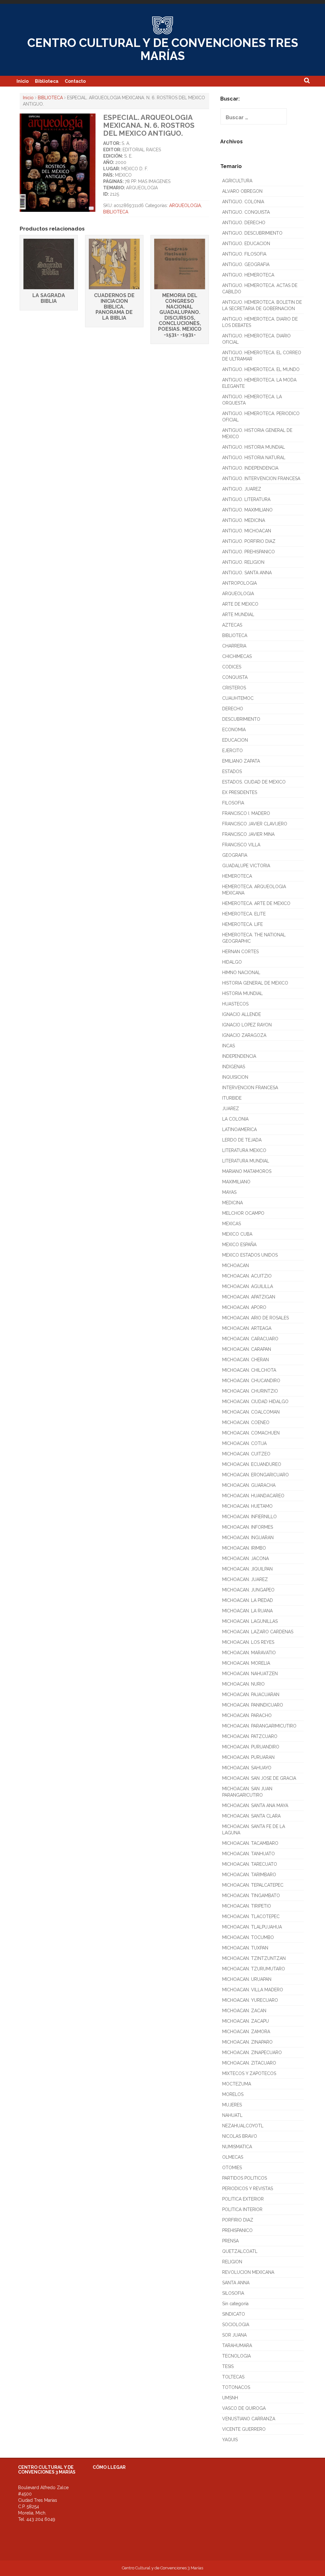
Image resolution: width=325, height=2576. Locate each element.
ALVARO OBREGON (242, 191)
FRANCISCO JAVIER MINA (248, 834)
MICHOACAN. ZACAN (244, 2011)
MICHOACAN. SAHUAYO (247, 1768)
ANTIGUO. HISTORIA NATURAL (254, 458)
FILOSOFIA (233, 803)
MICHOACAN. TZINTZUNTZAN (254, 1958)
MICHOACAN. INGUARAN (248, 1538)
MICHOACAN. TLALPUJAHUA (252, 1927)
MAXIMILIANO (236, 1182)
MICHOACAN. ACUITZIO (247, 1276)
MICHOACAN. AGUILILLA (248, 1286)
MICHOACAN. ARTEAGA (247, 1328)
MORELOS (233, 2094)
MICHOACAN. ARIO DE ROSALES (255, 1318)
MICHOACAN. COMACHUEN (251, 1433)
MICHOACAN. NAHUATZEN (250, 1674)
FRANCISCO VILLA (241, 845)
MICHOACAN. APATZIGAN (249, 1297)
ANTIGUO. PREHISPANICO (249, 552)
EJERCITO (232, 751)
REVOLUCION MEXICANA (248, 2272)
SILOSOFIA (233, 2293)
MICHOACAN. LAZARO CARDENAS (258, 1632)
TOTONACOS (236, 2387)
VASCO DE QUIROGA (244, 2408)
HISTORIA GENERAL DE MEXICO (255, 983)
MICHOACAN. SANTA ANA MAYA (255, 1805)
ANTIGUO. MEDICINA (244, 520)
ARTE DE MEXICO (240, 604)
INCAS (229, 1046)
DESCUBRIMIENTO (241, 719)
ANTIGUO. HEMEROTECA (248, 275)
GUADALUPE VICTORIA (246, 866)
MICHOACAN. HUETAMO (247, 1506)
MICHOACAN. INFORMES (248, 1527)
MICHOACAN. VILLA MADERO (253, 1990)
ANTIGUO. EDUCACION (246, 244)
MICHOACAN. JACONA (245, 1558)
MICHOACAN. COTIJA (244, 1443)
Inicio (23, 81)
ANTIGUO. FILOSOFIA (244, 254)
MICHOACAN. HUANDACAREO (253, 1496)
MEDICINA (232, 1203)
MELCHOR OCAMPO (243, 1213)
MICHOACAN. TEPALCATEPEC (253, 1885)
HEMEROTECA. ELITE (244, 914)
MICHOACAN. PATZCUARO (250, 1736)
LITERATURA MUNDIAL (246, 1161)
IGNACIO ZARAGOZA (244, 1035)
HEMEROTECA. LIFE (242, 924)
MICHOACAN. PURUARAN (248, 1757)
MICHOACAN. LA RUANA (247, 1611)
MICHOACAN (235, 1265)
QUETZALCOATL (240, 2251)
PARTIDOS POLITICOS (245, 2178)
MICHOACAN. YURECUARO (250, 2000)
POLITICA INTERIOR (242, 2209)
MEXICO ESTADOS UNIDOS (250, 1255)
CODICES (232, 667)
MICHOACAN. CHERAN (245, 1360)
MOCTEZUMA (237, 2084)
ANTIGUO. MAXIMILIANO (247, 510)
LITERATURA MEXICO (244, 1150)
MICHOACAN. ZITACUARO (249, 2063)
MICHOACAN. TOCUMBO (248, 1937)
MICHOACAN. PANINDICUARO (253, 1705)
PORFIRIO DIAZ (238, 2220)
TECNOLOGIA (236, 2356)
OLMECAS (233, 2157)
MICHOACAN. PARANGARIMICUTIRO (259, 1726)
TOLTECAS (233, 2377)
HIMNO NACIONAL (241, 973)
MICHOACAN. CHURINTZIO (250, 1391)
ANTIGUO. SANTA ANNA (247, 573)
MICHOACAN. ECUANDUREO (252, 1464)
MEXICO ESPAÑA (239, 1245)
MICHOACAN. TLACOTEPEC (251, 1916)
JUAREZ (231, 1109)
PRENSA (230, 2241)
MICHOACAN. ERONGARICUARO (255, 1475)
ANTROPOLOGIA (239, 583)
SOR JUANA (234, 2335)
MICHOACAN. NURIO (243, 1684)
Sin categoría (235, 2304)
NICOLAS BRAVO (240, 2136)
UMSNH (230, 2398)
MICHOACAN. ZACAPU (245, 2021)
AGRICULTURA (237, 181)
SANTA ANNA (236, 2283)
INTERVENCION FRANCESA (250, 1088)
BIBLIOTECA (50, 98)
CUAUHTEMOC (238, 698)
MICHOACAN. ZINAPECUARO (252, 2052)
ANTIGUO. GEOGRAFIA (246, 264)
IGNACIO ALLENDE (242, 1014)
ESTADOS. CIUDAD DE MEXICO (254, 782)
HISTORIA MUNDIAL (242, 993)
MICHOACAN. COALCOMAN (251, 1412)
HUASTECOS (235, 1004)
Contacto (75, 81)
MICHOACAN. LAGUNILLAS (250, 1621)
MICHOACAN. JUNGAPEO (248, 1590)
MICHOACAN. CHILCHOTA (249, 1370)
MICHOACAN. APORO (244, 1307)
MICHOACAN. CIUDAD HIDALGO (255, 1402)
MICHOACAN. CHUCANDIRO (251, 1381)
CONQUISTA (235, 677)
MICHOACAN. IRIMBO (244, 1548)
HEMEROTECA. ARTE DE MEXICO (256, 903)
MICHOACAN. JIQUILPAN (247, 1569)
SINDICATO (234, 2314)
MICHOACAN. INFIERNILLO (249, 1517)
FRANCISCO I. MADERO (246, 813)
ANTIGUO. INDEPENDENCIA (250, 468)
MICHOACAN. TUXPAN (245, 1948)
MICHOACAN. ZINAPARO (247, 2042)
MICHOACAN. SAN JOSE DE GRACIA (259, 1778)
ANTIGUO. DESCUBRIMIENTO (252, 233)
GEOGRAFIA (235, 855)
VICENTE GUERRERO (244, 2429)
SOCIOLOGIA (236, 2325)
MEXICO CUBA (237, 1234)
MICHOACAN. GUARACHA (249, 1485)
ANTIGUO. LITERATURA (246, 499)
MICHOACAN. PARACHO (247, 1715)
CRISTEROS (234, 688)
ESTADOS (232, 771)
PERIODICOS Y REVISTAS (248, 2189)
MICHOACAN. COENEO (246, 1422)
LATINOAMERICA (239, 1129)
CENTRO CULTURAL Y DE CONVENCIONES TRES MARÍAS (163, 49)
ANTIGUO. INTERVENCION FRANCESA (261, 478)
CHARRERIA (234, 646)
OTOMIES (232, 2168)
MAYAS (229, 1192)
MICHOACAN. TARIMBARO (249, 1875)
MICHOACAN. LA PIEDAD (248, 1600)
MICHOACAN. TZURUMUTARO (254, 1969)
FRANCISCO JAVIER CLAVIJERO (255, 824)
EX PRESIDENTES (240, 792)
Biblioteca (47, 81)
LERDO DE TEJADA (242, 1140)
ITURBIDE (232, 1098)
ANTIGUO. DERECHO (244, 223)
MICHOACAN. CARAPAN (247, 1349)
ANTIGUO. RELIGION (243, 562)
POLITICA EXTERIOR (243, 2199)
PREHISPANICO (237, 2230)
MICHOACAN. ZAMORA (246, 2032)
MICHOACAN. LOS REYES (248, 1642)
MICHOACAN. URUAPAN (247, 1979)
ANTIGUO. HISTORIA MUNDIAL (254, 447)
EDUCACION (235, 740)
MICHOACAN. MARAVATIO (249, 1653)
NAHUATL (232, 2115)
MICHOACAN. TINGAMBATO (251, 1896)
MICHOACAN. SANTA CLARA (251, 1816)
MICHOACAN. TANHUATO (249, 1854)
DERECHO (233, 709)
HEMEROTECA (237, 876)
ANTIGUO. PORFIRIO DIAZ (249, 541)
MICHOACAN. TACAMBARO (250, 1843)
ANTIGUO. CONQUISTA (246, 212)
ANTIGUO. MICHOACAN (247, 531)
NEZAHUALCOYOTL (243, 2126)
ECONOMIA (234, 730)
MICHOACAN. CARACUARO (250, 1339)
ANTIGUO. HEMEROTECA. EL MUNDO (261, 369)
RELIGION (232, 2262)
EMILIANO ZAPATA (241, 761)
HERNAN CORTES (240, 952)
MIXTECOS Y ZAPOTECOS (249, 2073)
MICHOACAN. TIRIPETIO (247, 1906)
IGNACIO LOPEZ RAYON (247, 1025)
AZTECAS (232, 625)
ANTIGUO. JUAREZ (242, 489)
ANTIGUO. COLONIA (243, 202)
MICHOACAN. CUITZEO (246, 1454)
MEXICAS (232, 1224)
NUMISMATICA (237, 2147)
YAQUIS (230, 2440)
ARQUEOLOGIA (185, 205)
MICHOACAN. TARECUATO (250, 1864)
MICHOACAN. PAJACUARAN (251, 1695)
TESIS (228, 2366)
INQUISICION (235, 1077)
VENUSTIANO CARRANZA (249, 2419)
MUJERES (232, 2105)
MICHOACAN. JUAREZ (245, 1579)
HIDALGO (232, 962)
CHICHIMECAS (237, 656)
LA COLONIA (235, 1119)
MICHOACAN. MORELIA (246, 1663)
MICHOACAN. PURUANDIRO (251, 1747)
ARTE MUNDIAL (238, 615)
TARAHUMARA (237, 2345)
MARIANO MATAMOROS (247, 1171)
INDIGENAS (234, 1067)
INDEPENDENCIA (239, 1056)
